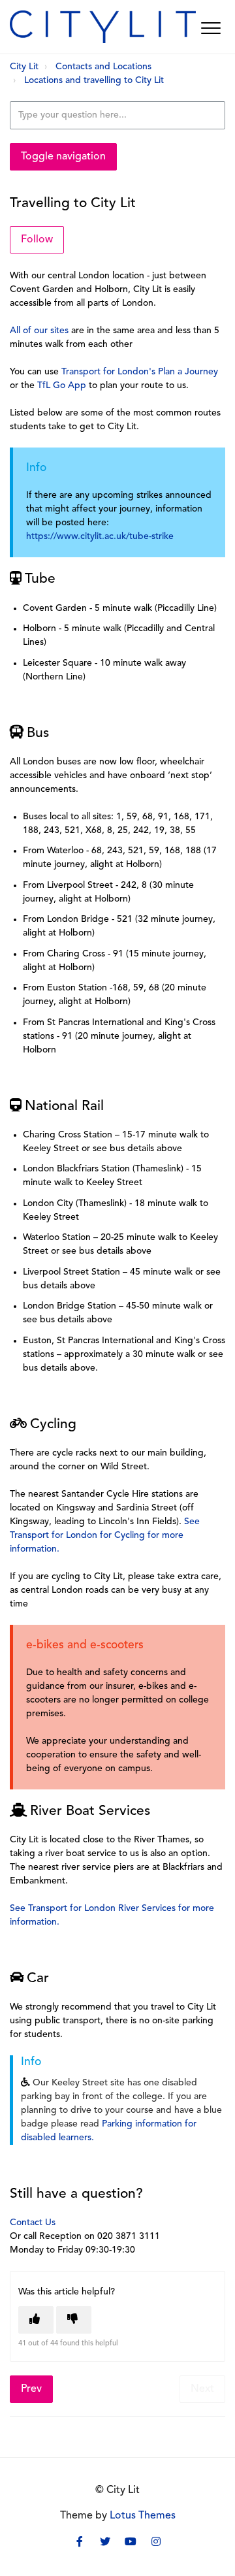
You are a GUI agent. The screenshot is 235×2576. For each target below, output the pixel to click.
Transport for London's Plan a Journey (140, 372)
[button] (211, 28)
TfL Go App (62, 386)
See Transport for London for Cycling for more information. (105, 1536)
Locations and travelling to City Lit (94, 81)
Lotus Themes (143, 2516)
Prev (31, 2389)
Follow (37, 240)
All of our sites (39, 331)
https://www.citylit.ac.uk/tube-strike (100, 537)
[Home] (103, 27)
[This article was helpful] (36, 2320)
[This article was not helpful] (74, 2320)
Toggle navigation (63, 157)
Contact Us (34, 2223)
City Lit (24, 67)
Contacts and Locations (103, 67)
